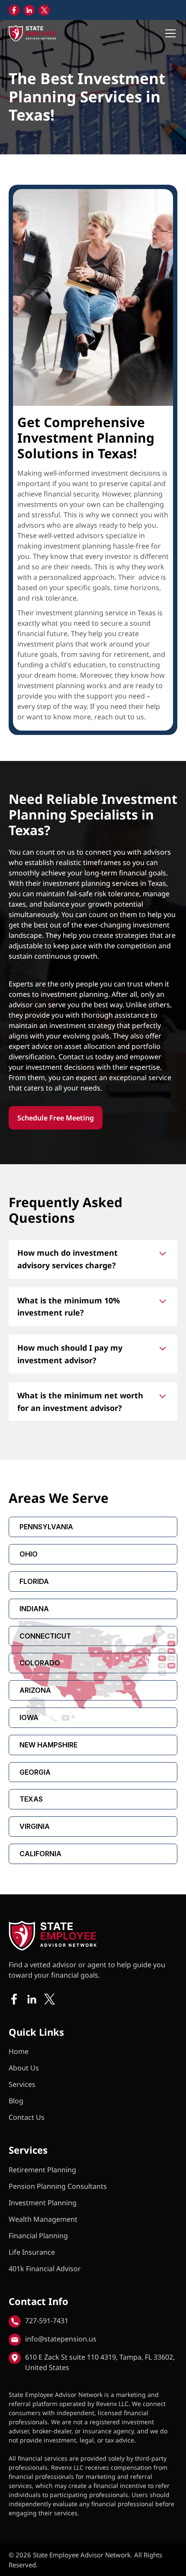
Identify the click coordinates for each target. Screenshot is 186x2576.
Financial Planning (38, 2236)
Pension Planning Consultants (58, 2186)
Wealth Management (43, 2219)
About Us (24, 2068)
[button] (169, 33)
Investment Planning (43, 2203)
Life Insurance (32, 2252)
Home (19, 2051)
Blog (16, 2101)
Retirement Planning (42, 2170)
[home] (32, 33)
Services (22, 2084)
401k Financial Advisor (45, 2269)
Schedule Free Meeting (56, 1118)
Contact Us (27, 2117)
